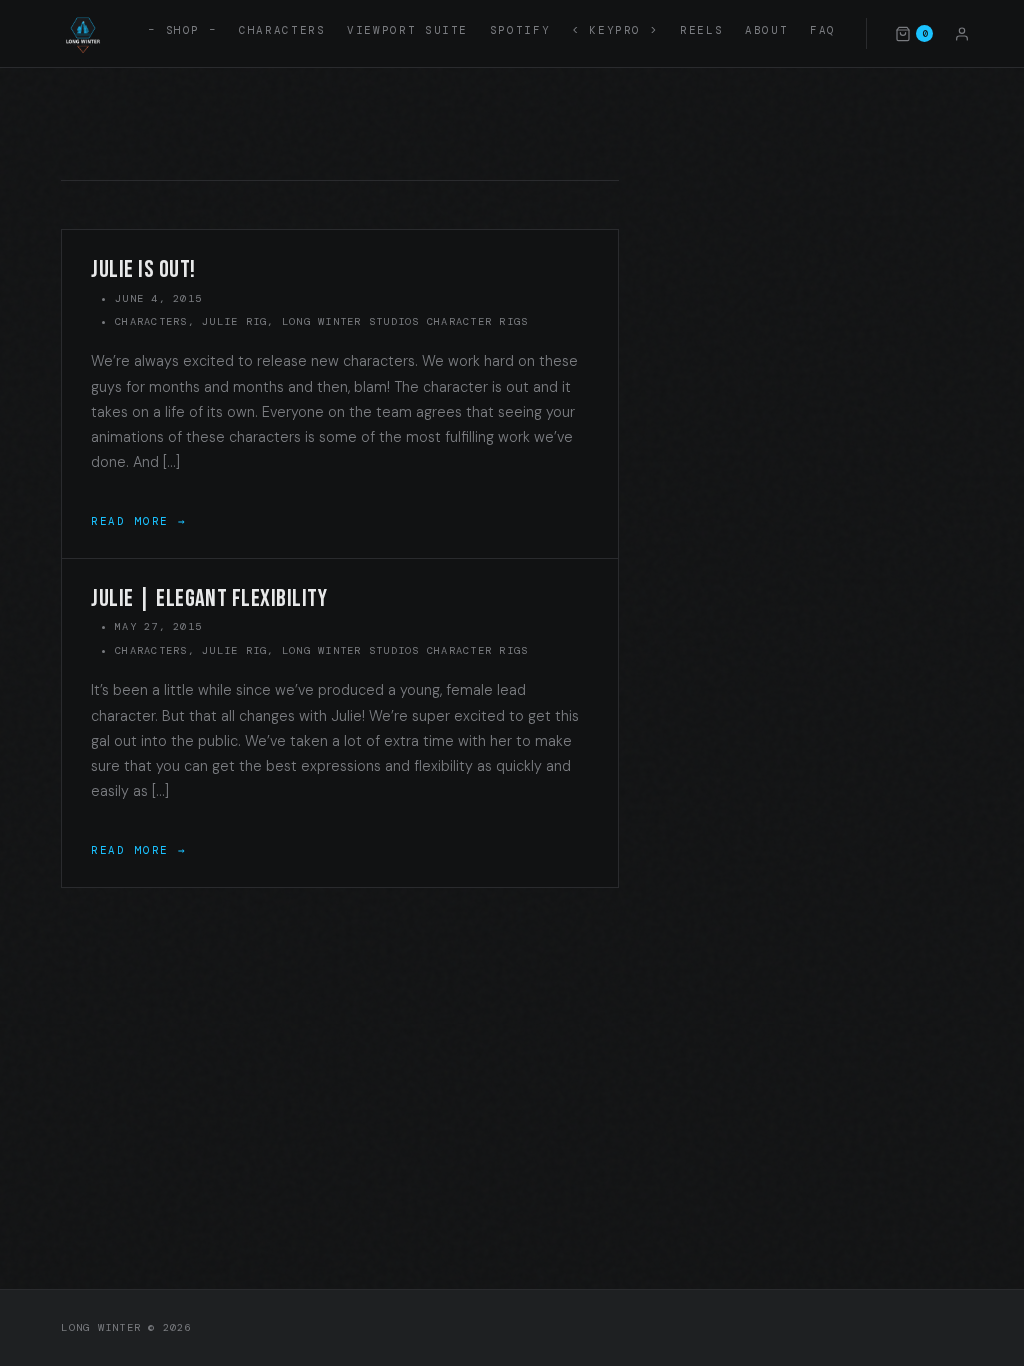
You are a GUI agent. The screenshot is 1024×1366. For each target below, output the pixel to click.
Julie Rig (234, 321)
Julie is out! (143, 269)
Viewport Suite (407, 30)
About (766, 30)
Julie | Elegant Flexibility (209, 598)
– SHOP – (182, 30)
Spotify (520, 30)
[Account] (962, 33)
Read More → (138, 521)
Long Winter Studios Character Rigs (405, 321)
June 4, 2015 (158, 298)
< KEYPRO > (615, 30)
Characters (282, 30)
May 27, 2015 (158, 626)
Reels (701, 30)
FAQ (823, 30)
